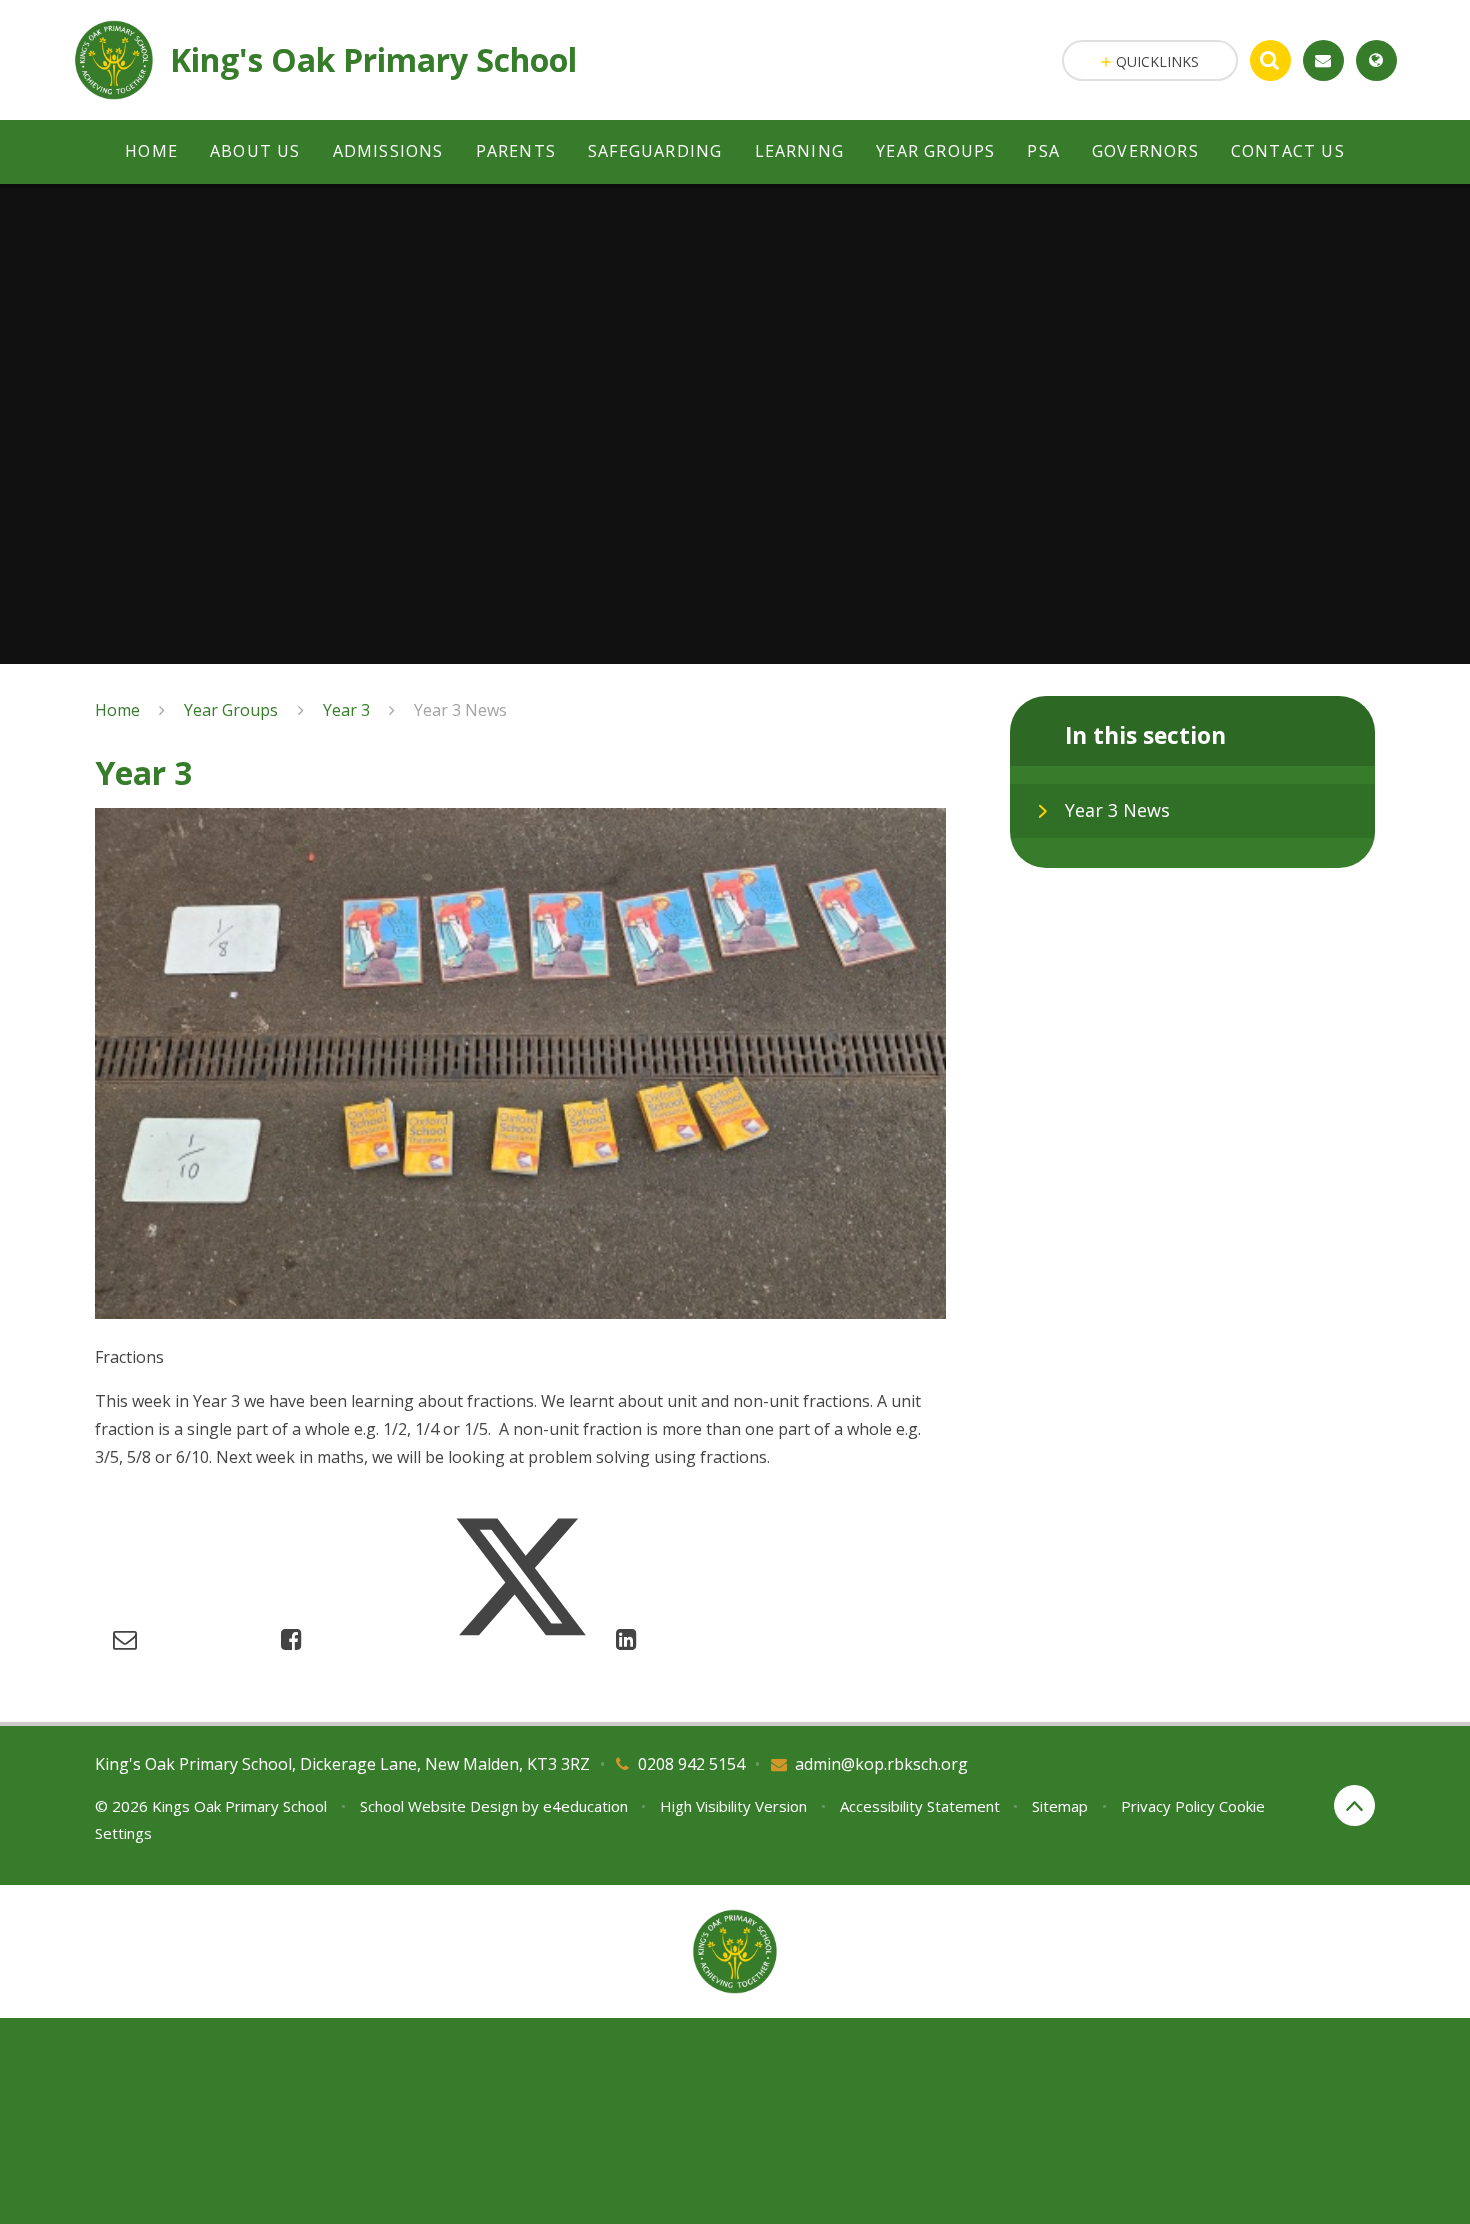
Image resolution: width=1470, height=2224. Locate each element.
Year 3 (346, 710)
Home (117, 710)
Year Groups (231, 710)
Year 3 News (460, 710)
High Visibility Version (733, 1806)
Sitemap (1060, 1806)
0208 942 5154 (691, 1764)
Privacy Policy (1168, 1806)
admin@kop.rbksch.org (881, 1764)
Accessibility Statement (920, 1806)
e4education (585, 1806)
